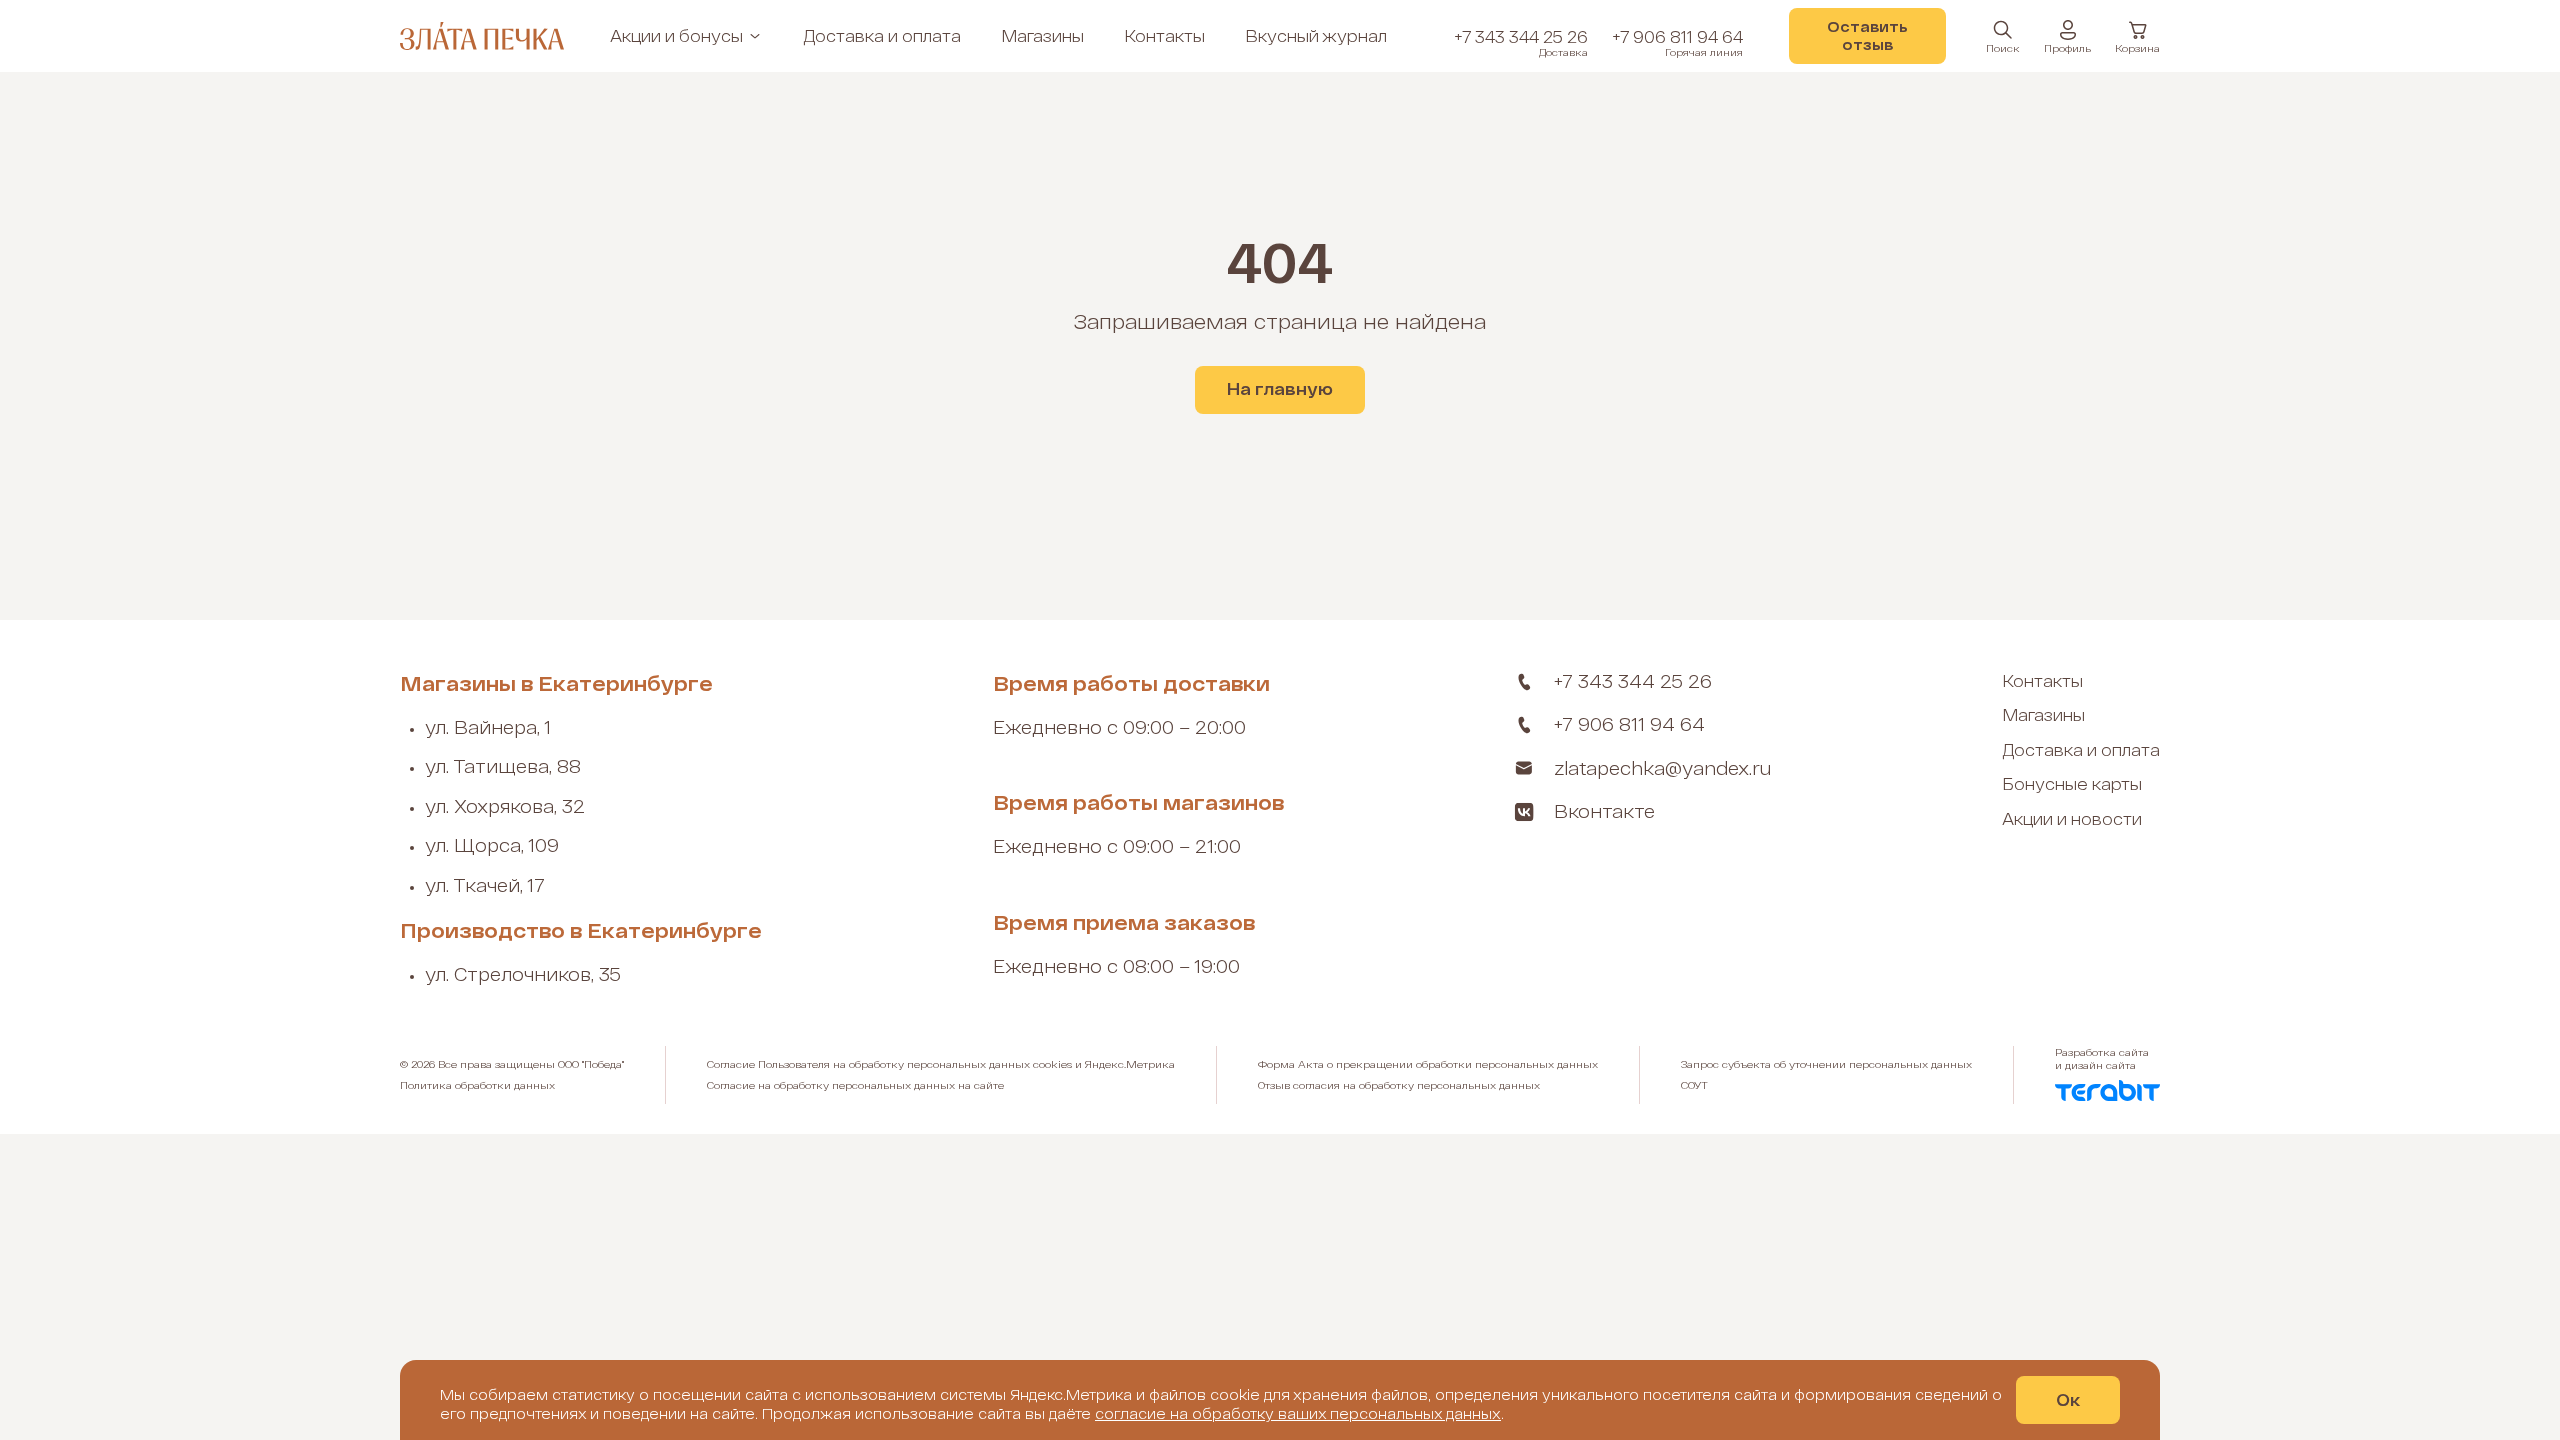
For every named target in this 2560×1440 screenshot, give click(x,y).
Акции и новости (2072, 818)
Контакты (1164, 35)
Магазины (1042, 35)
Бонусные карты (2072, 783)
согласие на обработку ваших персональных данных (1298, 1413)
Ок (2068, 1399)
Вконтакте (1604, 811)
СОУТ (1694, 1085)
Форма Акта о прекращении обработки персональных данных (1428, 1064)
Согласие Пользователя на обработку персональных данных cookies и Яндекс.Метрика (941, 1064)
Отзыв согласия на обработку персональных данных (1399, 1085)
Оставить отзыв (1867, 35)
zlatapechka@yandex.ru (1662, 768)
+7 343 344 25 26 (1521, 43)
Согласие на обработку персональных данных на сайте (855, 1085)
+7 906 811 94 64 (1677, 43)
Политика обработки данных (477, 1085)
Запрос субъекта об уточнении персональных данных (1826, 1064)
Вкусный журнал (1316, 35)
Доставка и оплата (882, 35)
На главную (1280, 388)
